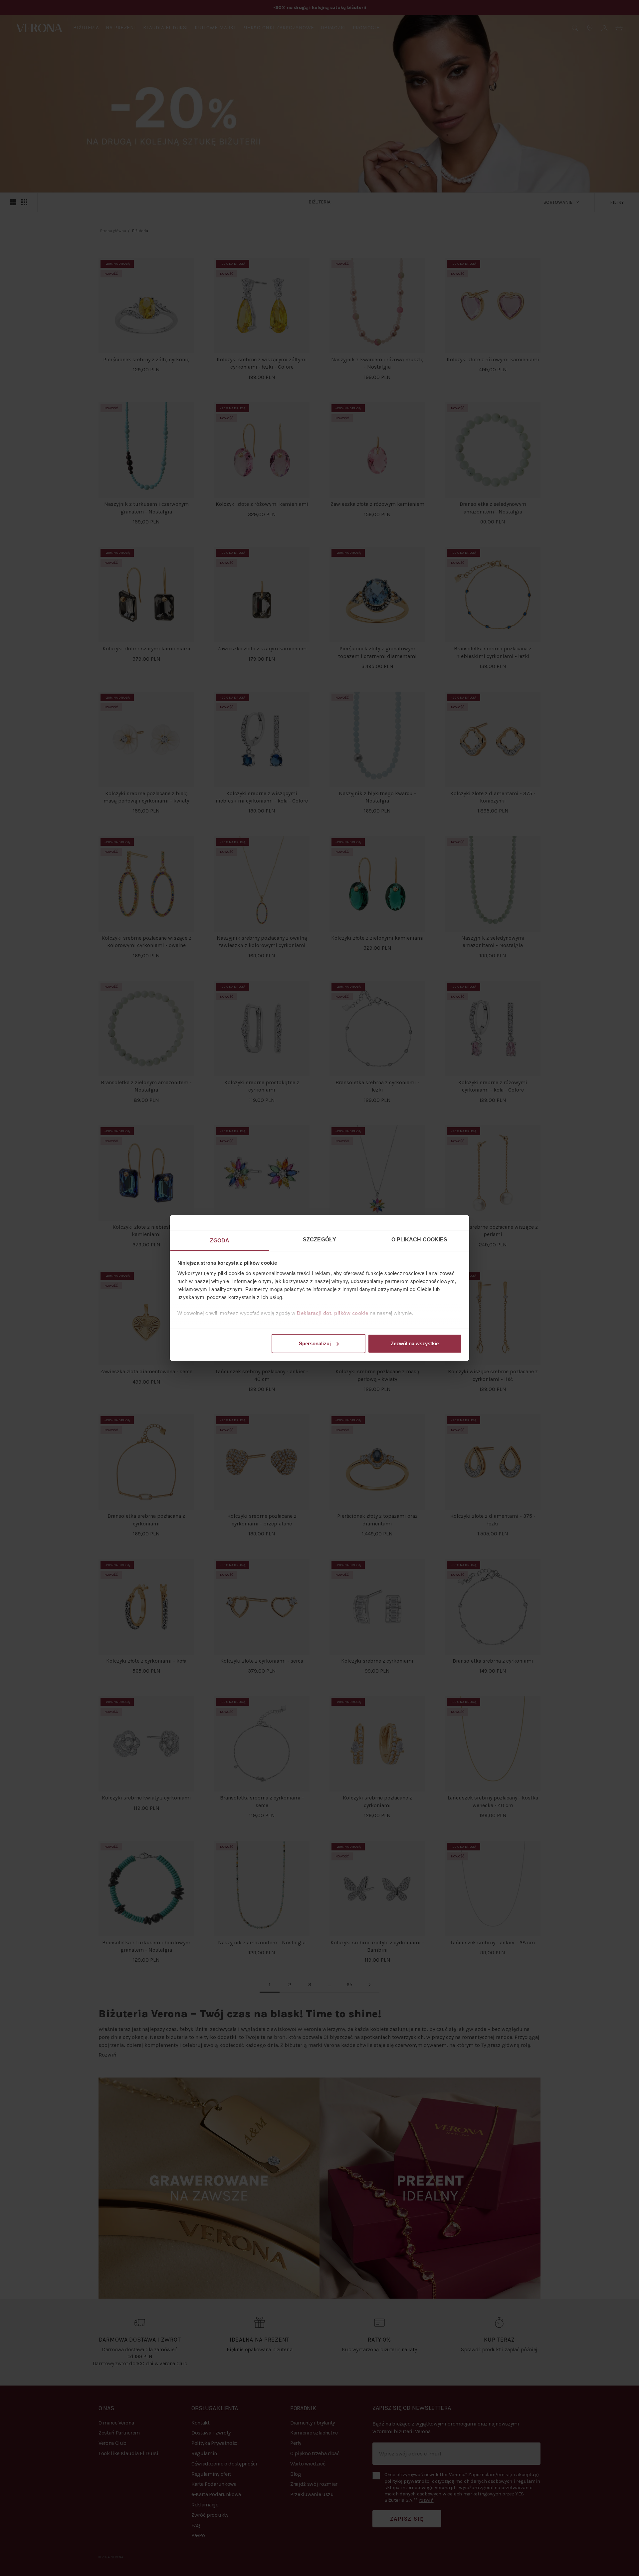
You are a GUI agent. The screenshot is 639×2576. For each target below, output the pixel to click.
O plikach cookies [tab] (420, 1240)
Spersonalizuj (315, 1343)
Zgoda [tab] (220, 1241)
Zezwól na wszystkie (415, 1343)
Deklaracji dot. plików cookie (333, 1313)
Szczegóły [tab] (319, 1240)
